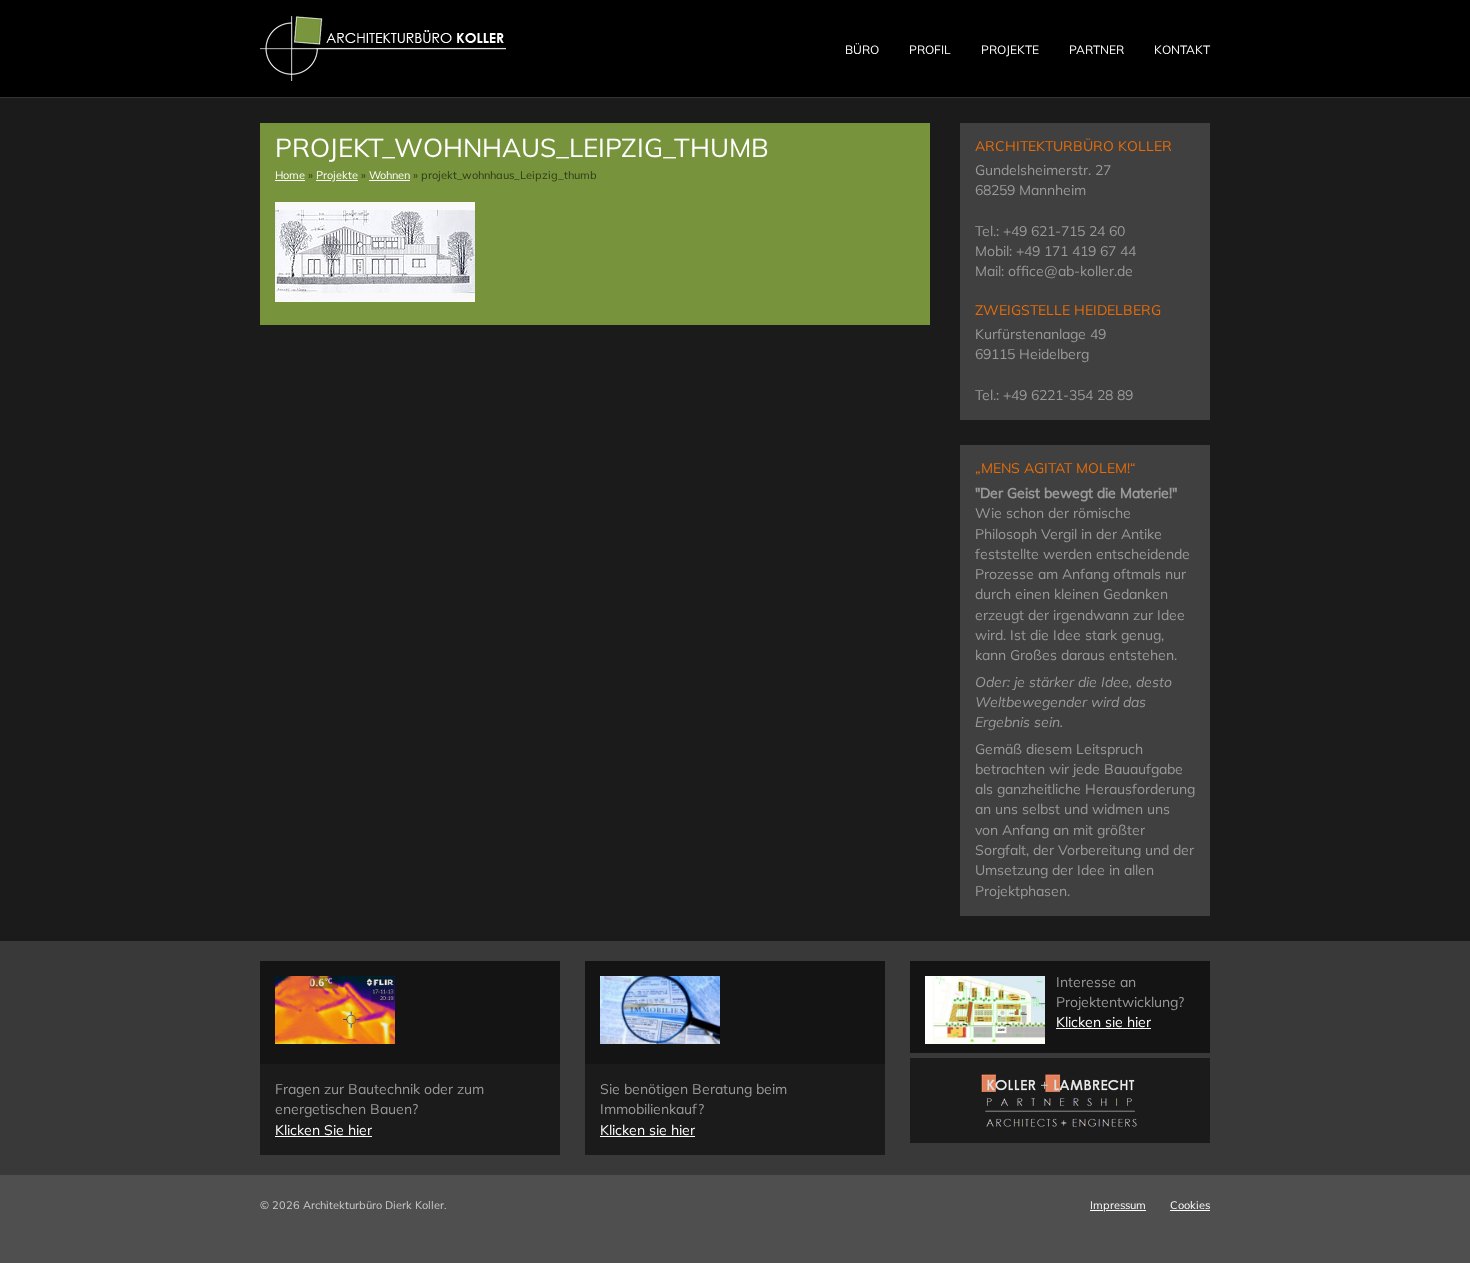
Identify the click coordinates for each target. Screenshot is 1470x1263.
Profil (930, 49)
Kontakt (1182, 49)
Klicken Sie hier (323, 1130)
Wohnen (389, 175)
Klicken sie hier (647, 1130)
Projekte (1010, 49)
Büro (862, 49)
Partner (1096, 49)
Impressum (1118, 1205)
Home (290, 175)
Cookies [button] (1190, 1205)
